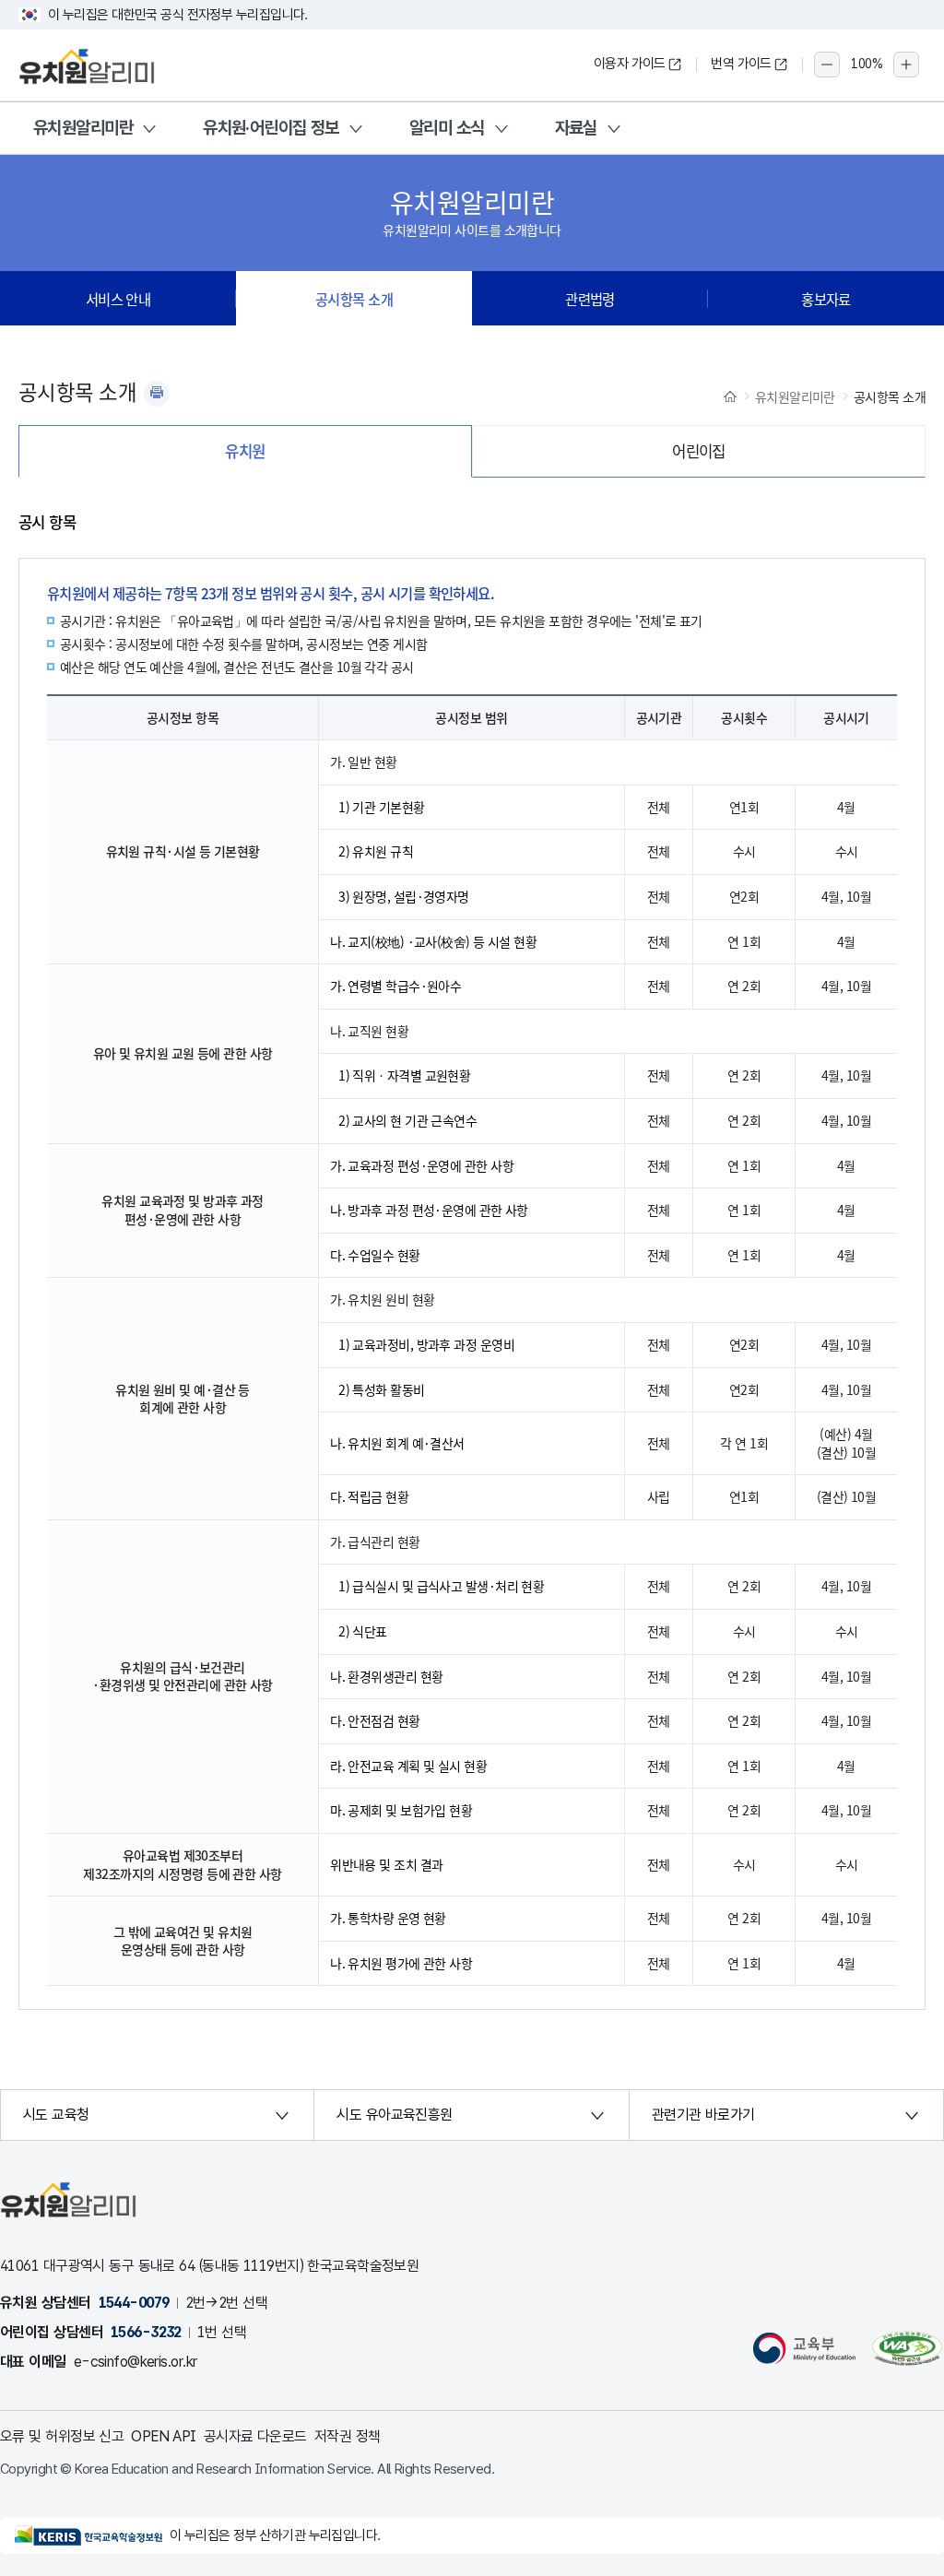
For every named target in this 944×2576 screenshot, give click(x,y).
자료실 (576, 128)
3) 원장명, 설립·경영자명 (404, 896)
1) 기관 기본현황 (381, 807)
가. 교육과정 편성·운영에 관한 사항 (422, 1165)
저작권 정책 (348, 2436)
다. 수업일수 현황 (375, 1255)
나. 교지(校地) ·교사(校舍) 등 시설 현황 (433, 941)
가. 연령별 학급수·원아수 (395, 986)
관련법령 (590, 299)
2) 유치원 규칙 (376, 851)
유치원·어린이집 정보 (271, 128)
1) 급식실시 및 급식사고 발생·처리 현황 (441, 1586)
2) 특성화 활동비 (381, 1389)
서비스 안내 (118, 299)
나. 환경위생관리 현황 (386, 1676)
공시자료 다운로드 (255, 2436)
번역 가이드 (741, 64)
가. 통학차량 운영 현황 (388, 1918)
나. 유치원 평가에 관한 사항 (401, 1963)
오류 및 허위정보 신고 (62, 2436)
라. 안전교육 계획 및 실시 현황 (408, 1766)
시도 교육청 (56, 2115)
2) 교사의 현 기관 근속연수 (407, 1120)
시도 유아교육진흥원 (394, 2115)
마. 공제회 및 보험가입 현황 (401, 1810)
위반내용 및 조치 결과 (386, 1864)
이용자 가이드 (630, 64)
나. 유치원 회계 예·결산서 (397, 1443)
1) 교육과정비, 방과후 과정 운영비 (426, 1344)
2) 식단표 (363, 1631)
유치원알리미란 (83, 128)
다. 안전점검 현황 (375, 1720)
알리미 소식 (447, 128)
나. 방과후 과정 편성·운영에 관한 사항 (429, 1210)
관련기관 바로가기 (703, 2115)
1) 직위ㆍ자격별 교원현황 (404, 1075)
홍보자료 (826, 299)
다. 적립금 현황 (369, 1496)
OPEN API (164, 2436)
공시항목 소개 (354, 299)
